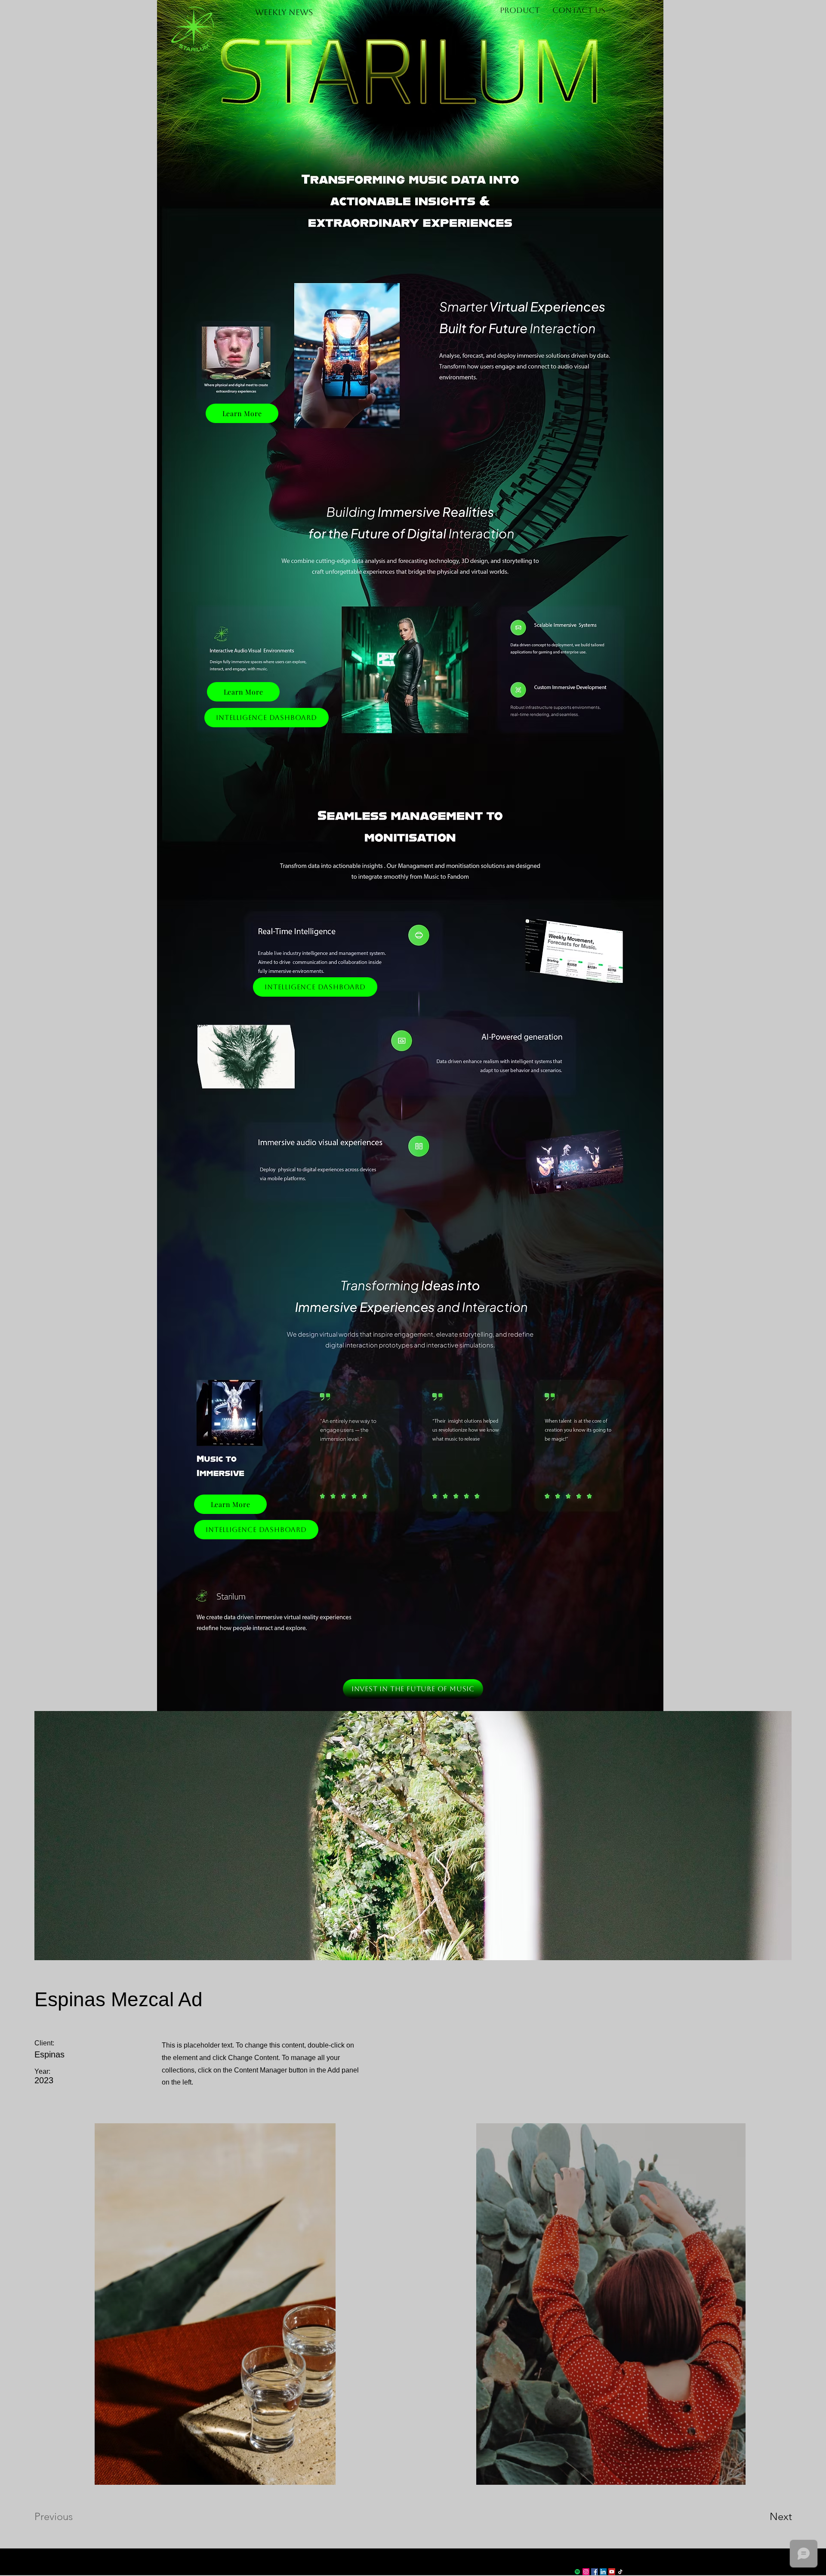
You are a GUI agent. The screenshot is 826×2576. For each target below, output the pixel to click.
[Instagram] (586, 2572)
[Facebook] (595, 2572)
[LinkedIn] (603, 2572)
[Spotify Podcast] (569, 2572)
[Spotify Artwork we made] (577, 2572)
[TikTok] (620, 2572)
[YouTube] (612, 2572)
